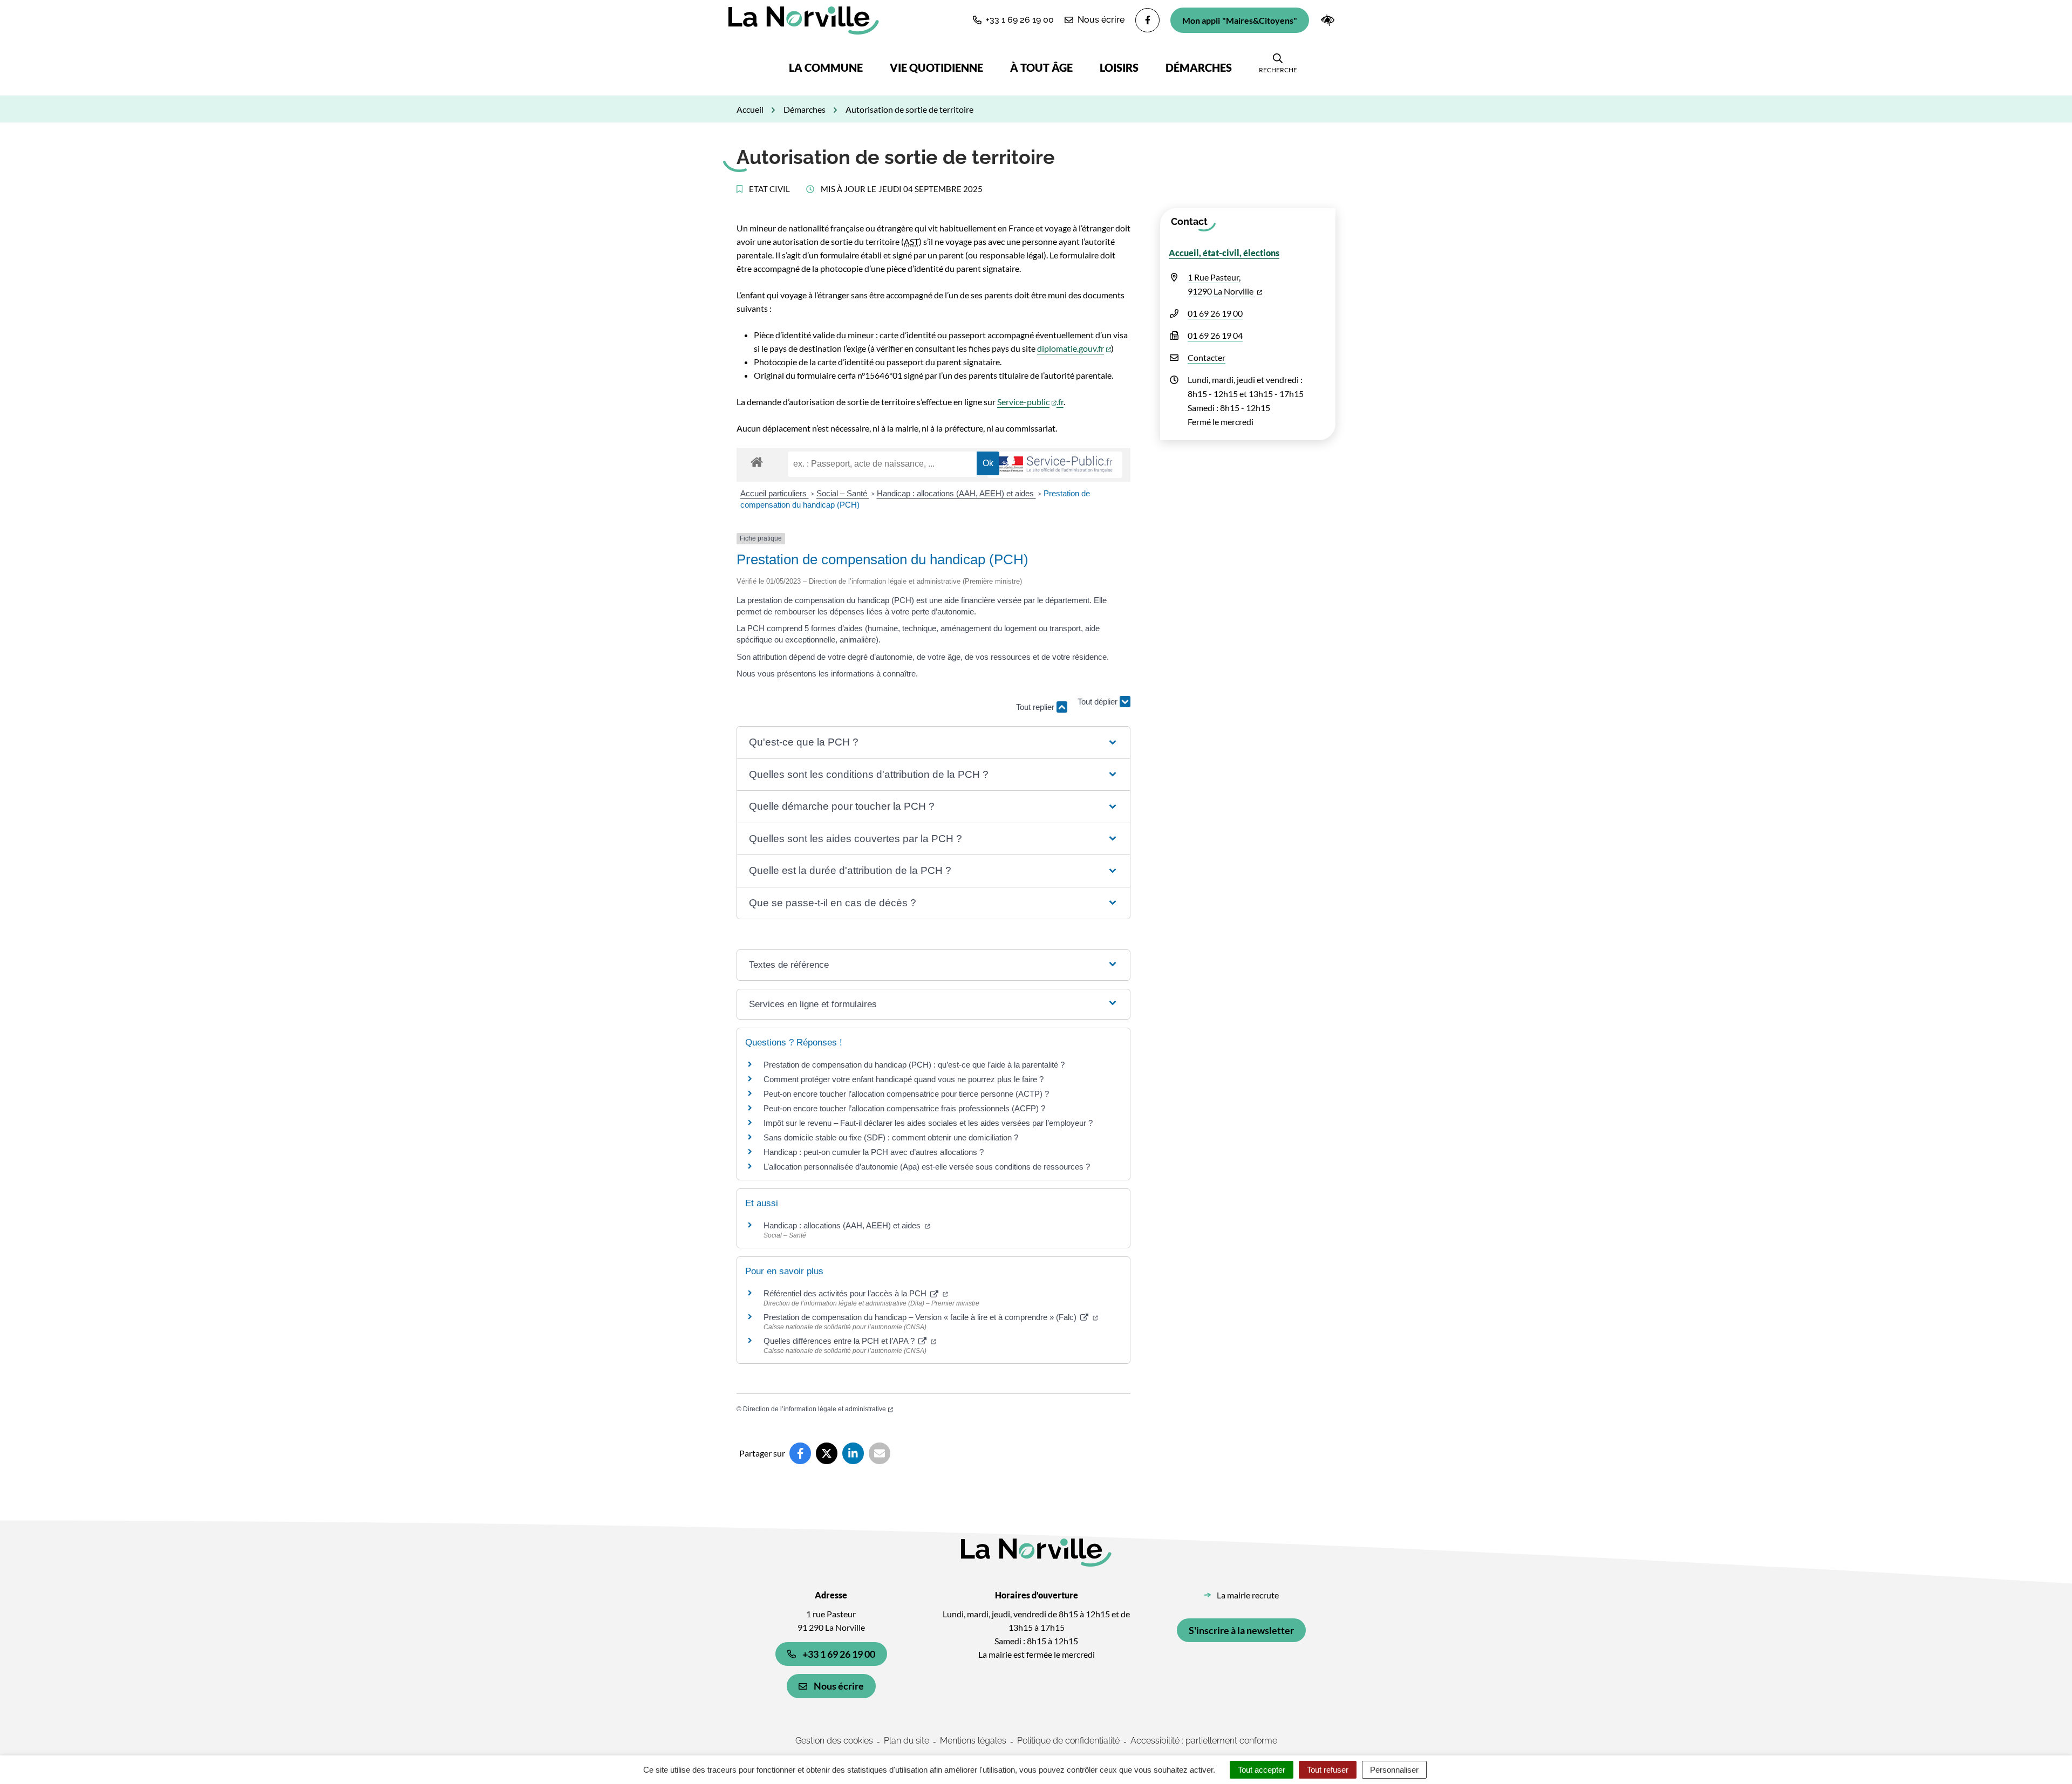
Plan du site (906, 1741)
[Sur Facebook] (800, 1453)
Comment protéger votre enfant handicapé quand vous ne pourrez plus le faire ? (904, 1079)
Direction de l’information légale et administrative (818, 1409)
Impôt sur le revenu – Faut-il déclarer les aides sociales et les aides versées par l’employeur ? (928, 1123)
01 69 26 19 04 (1215, 335)
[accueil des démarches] (757, 460)
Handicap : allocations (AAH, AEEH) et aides (956, 493)
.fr (1060, 402)
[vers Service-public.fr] (1055, 465)
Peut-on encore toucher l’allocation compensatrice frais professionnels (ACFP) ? (904, 1108)
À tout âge (1041, 67)
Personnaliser (1394, 1770)
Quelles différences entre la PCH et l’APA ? (850, 1341)
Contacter (1207, 357)
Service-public (1027, 402)
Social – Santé (843, 493)
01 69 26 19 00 (1215, 313)
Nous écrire (839, 1686)
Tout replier (1036, 707)
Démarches (1199, 67)
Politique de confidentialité (1068, 1741)
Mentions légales (973, 1741)
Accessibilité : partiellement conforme (1204, 1741)
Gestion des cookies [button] (834, 1741)
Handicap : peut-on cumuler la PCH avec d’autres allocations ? (875, 1152)
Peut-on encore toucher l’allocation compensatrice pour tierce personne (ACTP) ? (906, 1094)
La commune (826, 67)
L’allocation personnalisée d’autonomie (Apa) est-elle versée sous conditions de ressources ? (927, 1167)
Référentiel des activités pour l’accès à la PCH (856, 1293)
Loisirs (1119, 67)
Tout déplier (1099, 712)
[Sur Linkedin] (853, 1453)
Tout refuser (1328, 1770)
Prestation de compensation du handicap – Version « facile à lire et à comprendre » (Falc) (931, 1317)
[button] (1013, 20)
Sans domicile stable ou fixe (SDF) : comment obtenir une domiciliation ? (891, 1137)
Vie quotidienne (936, 67)
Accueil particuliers (775, 493)
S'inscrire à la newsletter (1241, 1630)
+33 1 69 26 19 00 (839, 1654)
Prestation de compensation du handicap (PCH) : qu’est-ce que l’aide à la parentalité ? (914, 1065)
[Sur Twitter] (827, 1453)
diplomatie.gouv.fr (1074, 348)
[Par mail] (880, 1453)
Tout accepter (1262, 1770)
